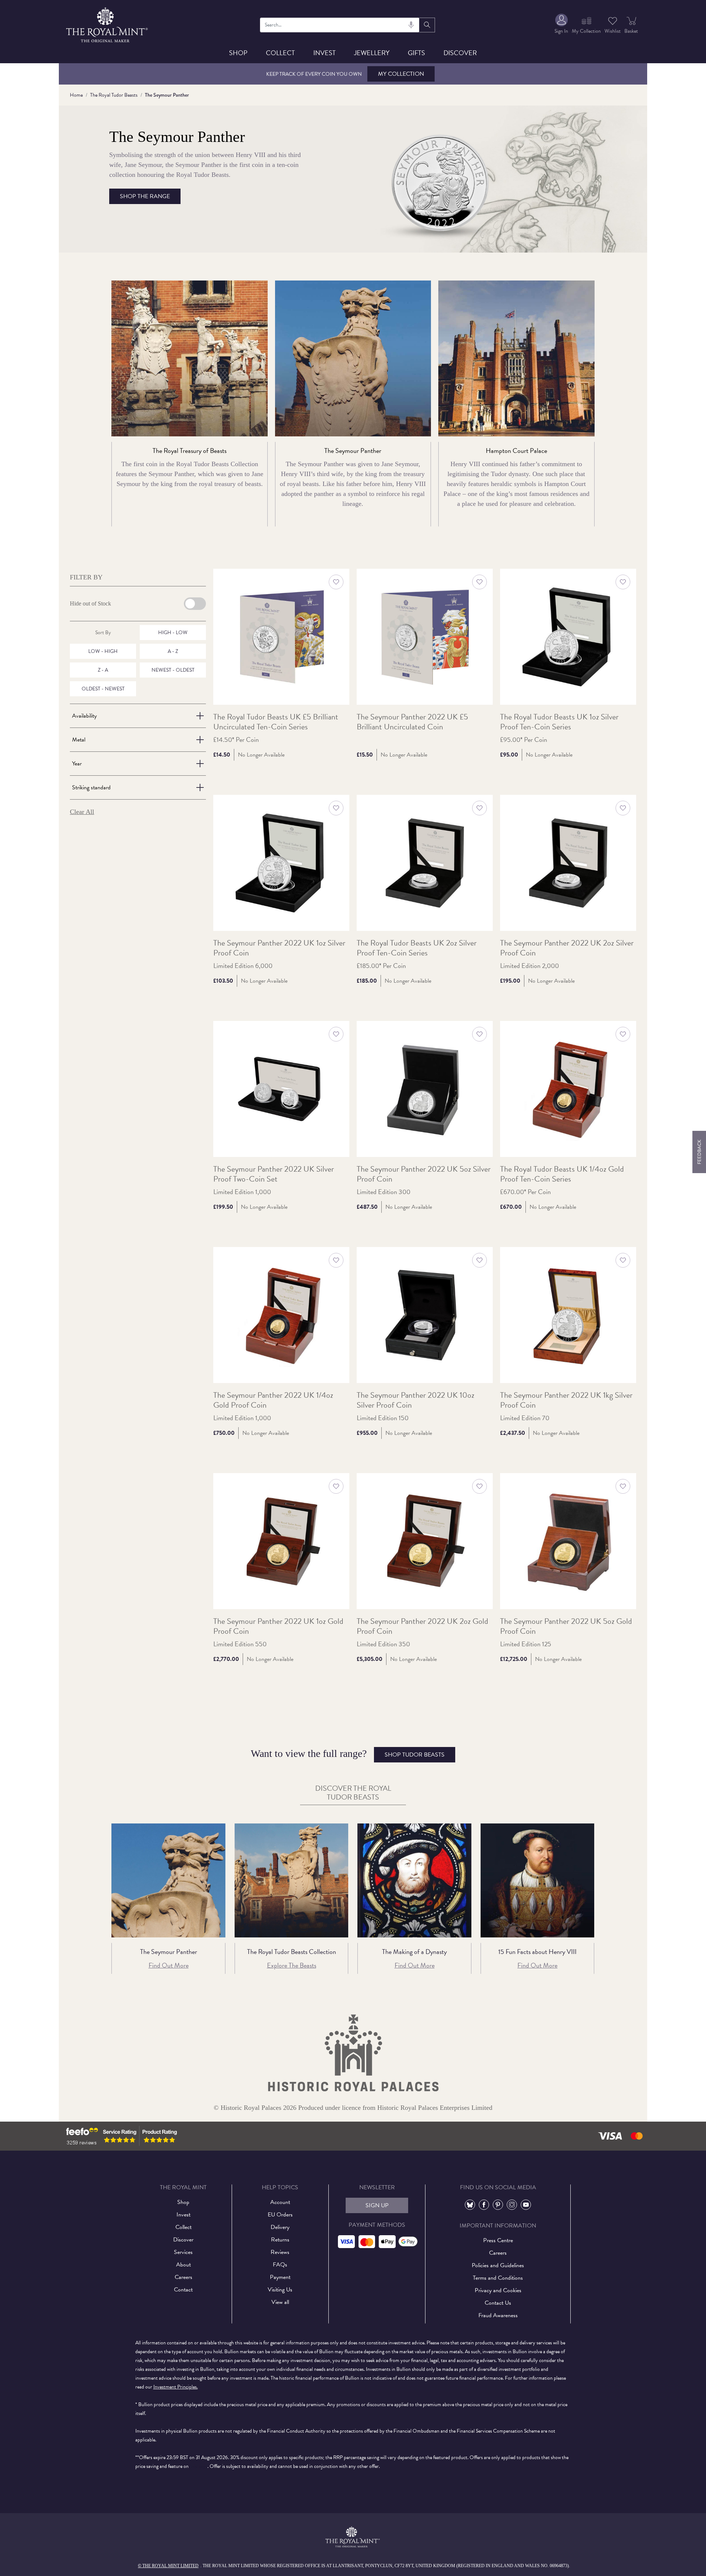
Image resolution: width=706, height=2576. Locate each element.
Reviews (280, 2252)
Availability (84, 716)
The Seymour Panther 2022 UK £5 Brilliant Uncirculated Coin (412, 722)
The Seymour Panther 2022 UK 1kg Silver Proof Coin (566, 1400)
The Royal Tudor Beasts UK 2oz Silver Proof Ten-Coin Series (417, 948)
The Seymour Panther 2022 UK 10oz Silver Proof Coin (416, 1400)
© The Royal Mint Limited (168, 2566)
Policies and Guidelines (498, 2265)
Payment (280, 2277)
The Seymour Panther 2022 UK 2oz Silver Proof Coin (567, 948)
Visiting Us (280, 2290)
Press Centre (498, 2240)
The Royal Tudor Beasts (114, 95)
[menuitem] (561, 25)
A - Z (173, 651)
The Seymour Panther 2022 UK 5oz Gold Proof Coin (566, 1626)
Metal (79, 740)
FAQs (280, 2265)
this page (199, 2466)
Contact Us (498, 2303)
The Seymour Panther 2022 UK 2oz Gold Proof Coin (422, 1626)
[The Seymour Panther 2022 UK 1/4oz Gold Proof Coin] (281, 1315)
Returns (280, 2240)
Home (76, 95)
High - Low (173, 633)
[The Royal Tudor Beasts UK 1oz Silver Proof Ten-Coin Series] (568, 637)
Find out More (169, 1965)
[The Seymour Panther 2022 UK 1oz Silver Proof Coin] (281, 863)
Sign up (377, 2205)
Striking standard (91, 787)
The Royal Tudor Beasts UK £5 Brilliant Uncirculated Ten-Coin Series (276, 722)
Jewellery (372, 53)
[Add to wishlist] (336, 582)
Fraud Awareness (498, 2315)
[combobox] (340, 25)
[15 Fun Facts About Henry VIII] (538, 1880)
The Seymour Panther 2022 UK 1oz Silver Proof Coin (279, 948)
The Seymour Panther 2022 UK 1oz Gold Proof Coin (278, 1626)
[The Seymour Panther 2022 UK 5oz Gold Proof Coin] (568, 1541)
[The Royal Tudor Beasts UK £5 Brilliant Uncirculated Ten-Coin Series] (281, 637)
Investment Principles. (176, 2387)
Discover (460, 53)
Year (77, 764)
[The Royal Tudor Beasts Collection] (292, 1880)
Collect (280, 53)
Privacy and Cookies (498, 2290)
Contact (183, 2290)
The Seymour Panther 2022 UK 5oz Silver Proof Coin (424, 1174)
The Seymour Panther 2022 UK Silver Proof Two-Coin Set (274, 1174)
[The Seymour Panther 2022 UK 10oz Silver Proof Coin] (425, 1315)
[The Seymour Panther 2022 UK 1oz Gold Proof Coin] (281, 1541)
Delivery (280, 2227)
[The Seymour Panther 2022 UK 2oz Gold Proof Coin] (425, 1541)
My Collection (401, 74)
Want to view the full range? (348, 1754)
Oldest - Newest (103, 689)
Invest (325, 53)
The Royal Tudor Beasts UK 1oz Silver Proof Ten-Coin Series (559, 722)
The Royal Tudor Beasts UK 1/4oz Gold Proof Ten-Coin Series (562, 1174)
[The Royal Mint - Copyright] (108, 24)
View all (280, 2302)
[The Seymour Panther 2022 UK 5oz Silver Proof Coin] (425, 1089)
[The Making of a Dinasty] (414, 1880)
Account (280, 2202)
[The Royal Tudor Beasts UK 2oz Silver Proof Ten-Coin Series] (425, 863)
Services (183, 2252)
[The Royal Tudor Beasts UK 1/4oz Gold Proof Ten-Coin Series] (568, 1089)
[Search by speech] (411, 25)
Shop (238, 53)
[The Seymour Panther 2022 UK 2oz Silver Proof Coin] (568, 863)
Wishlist (613, 31)
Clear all (82, 812)
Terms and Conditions (498, 2278)
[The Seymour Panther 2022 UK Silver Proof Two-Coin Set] (281, 1089)
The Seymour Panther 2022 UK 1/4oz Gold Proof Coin (273, 1400)
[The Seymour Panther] (168, 1880)
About (183, 2265)
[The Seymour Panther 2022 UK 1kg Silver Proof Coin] (568, 1315)
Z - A (103, 670)
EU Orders (280, 2215)
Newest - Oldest (173, 670)
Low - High (103, 651)
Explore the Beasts (292, 1965)
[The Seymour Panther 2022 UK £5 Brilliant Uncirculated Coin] (425, 637)
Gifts (416, 53)
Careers (183, 2277)
